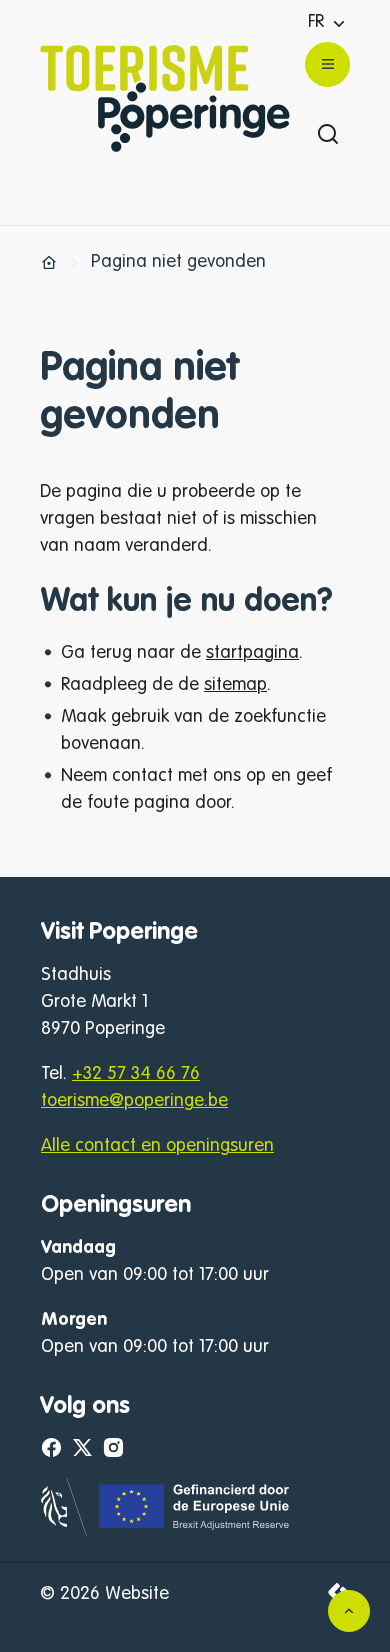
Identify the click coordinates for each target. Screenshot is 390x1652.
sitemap (235, 685)
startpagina (252, 653)
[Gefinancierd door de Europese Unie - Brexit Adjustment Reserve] (166, 1532)
